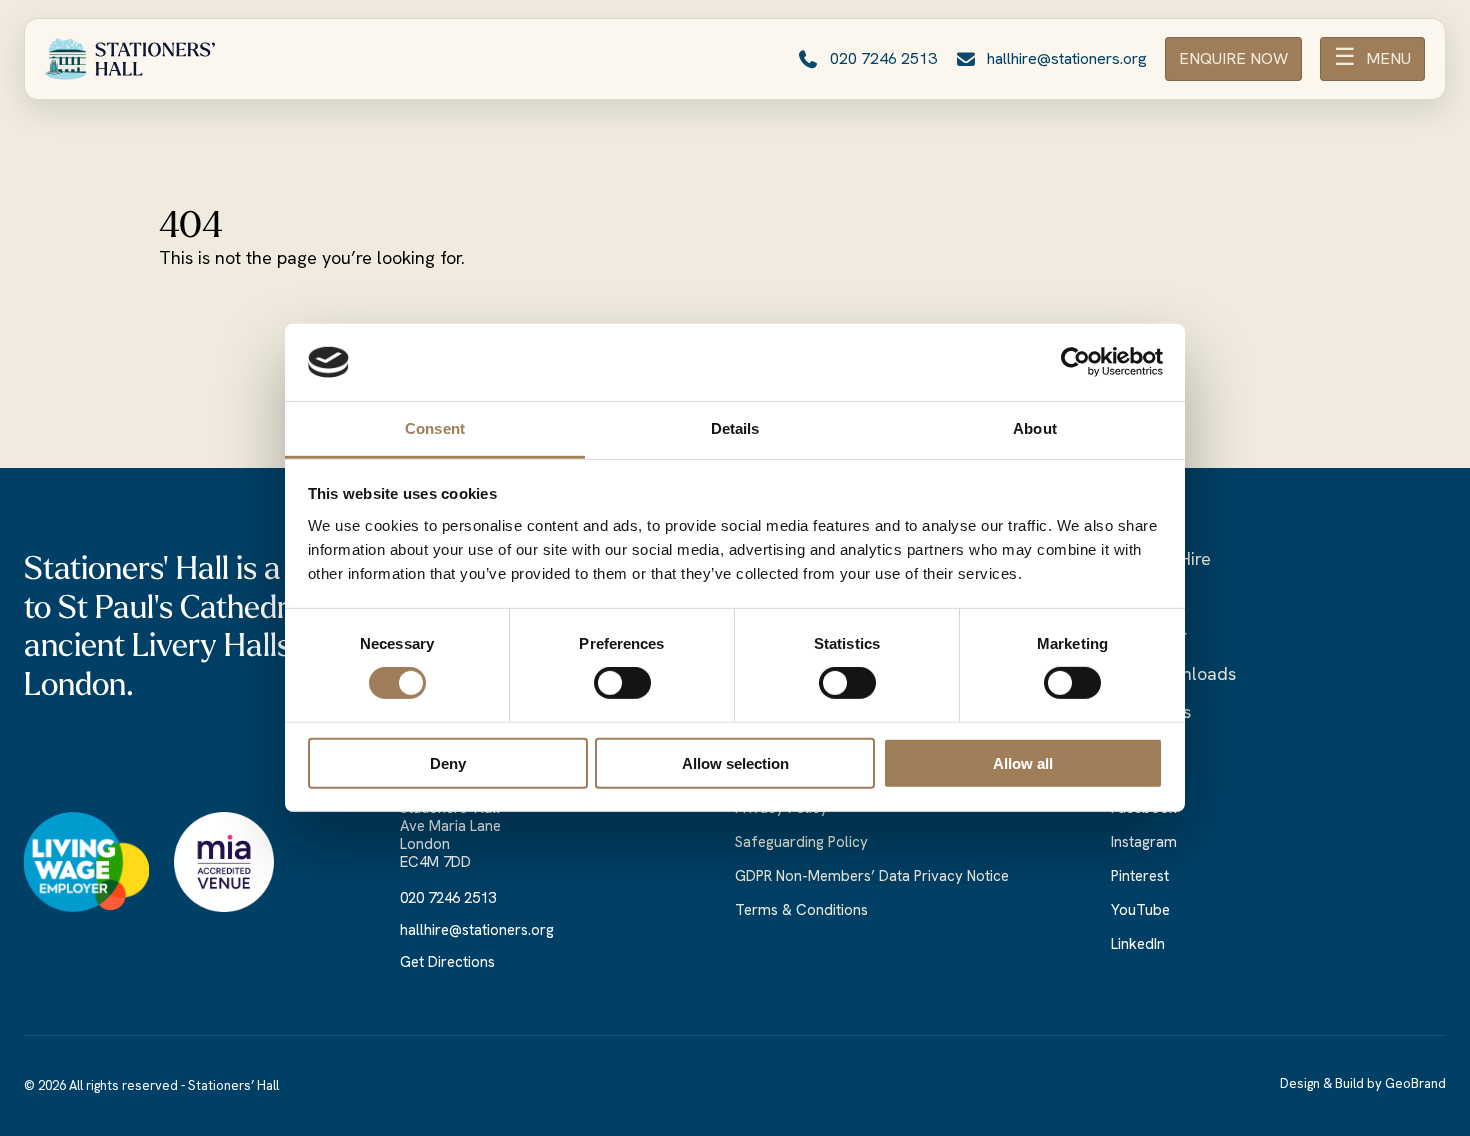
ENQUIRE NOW (1233, 58)
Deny (448, 762)
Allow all (1023, 762)
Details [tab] (735, 428)
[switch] (622, 683)
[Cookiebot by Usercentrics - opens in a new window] (1075, 362)
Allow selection (735, 762)
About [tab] (1035, 428)
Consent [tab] (435, 428)
